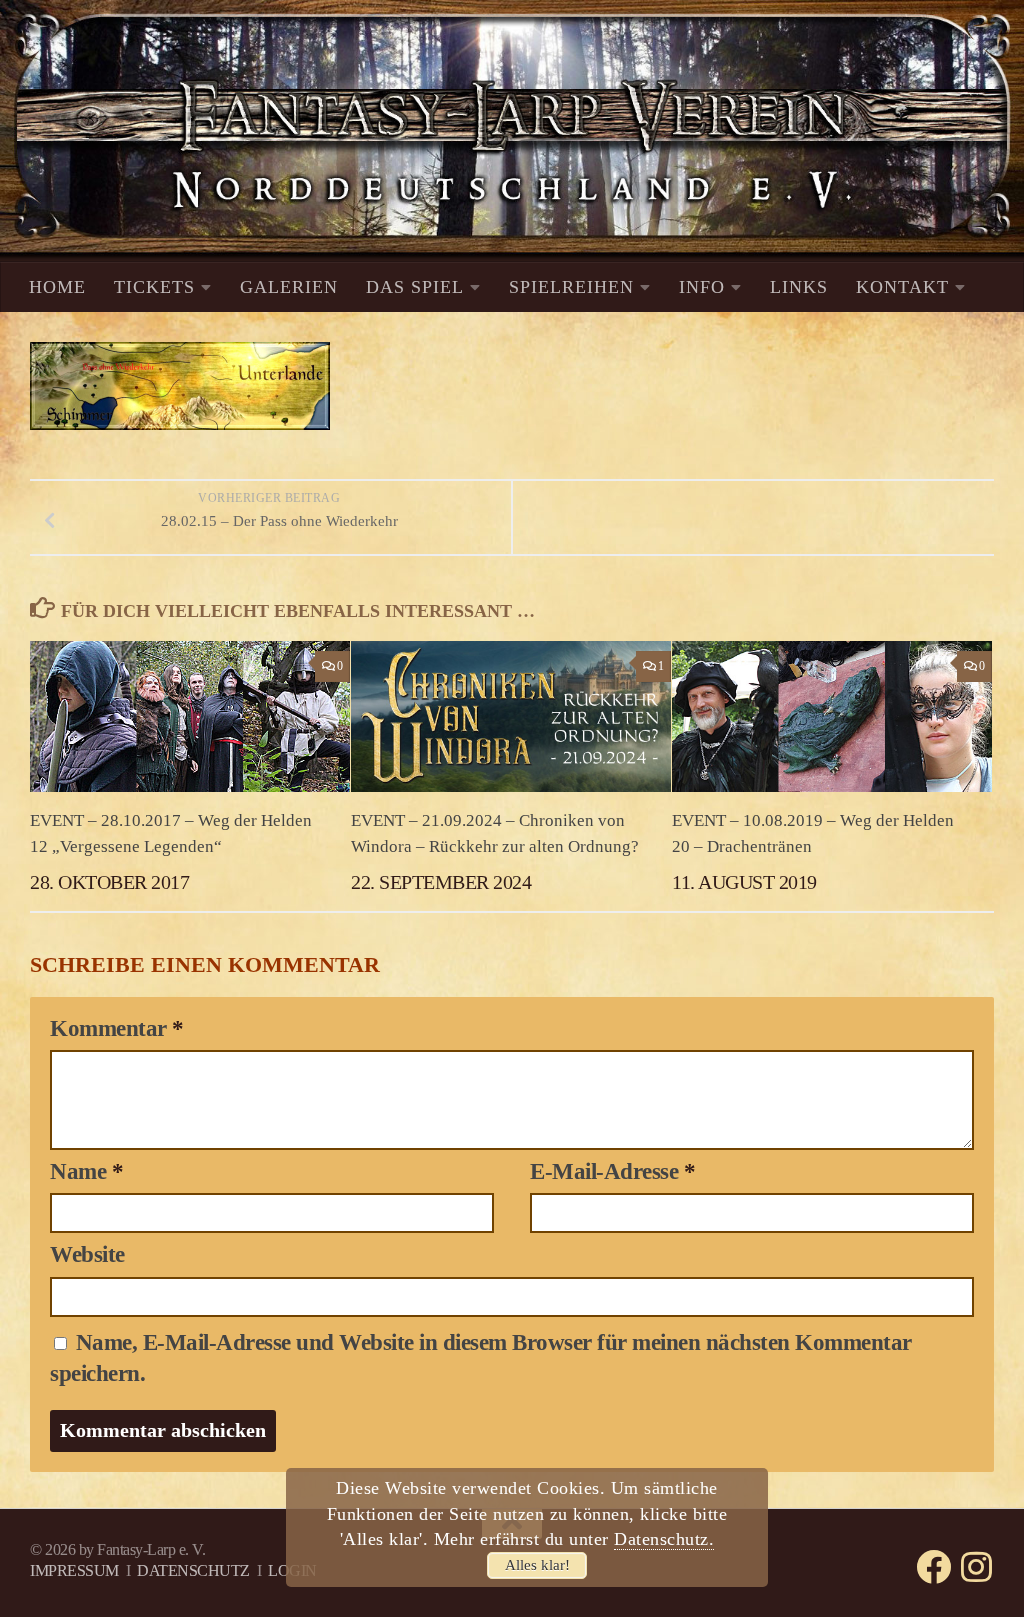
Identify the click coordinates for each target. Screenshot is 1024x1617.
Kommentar (117, 1028)
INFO (702, 287)
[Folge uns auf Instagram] (976, 1566)
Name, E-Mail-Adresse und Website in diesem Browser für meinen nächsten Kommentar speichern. (481, 1358)
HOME (57, 287)
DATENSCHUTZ (193, 1570)
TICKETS (154, 287)
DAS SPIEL (415, 287)
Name (86, 1171)
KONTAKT (902, 287)
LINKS (799, 287)
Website (87, 1254)
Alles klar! (537, 1565)
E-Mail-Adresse (612, 1171)
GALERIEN (289, 287)
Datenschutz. (664, 1539)
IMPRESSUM (74, 1570)
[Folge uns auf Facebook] (933, 1566)
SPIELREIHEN (571, 287)
